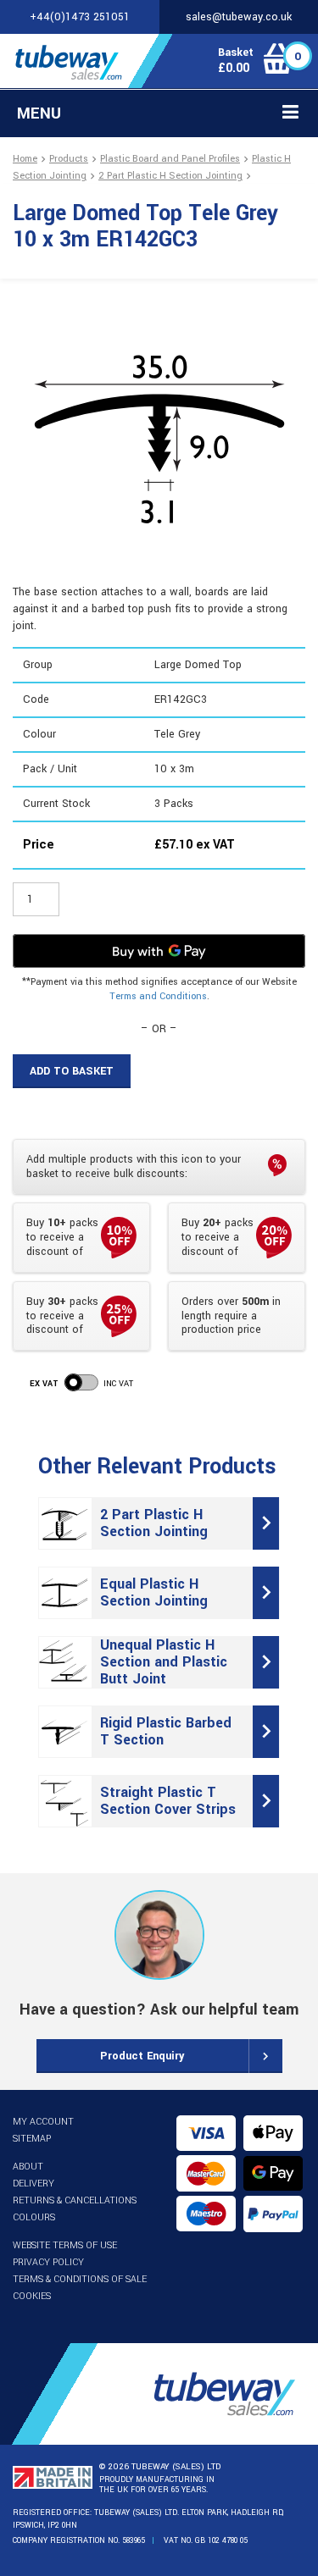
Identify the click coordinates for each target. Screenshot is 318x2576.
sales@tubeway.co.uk (239, 17)
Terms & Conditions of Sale (80, 2279)
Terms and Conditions (158, 996)
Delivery (33, 2184)
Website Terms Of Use (65, 2245)
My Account (43, 2122)
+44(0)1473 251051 (80, 17)
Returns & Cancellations (75, 2200)
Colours (34, 2217)
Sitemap (32, 2139)
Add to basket (72, 1071)
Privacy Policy (48, 2262)
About (28, 2167)
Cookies (32, 2296)
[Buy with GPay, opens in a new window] (159, 951)
